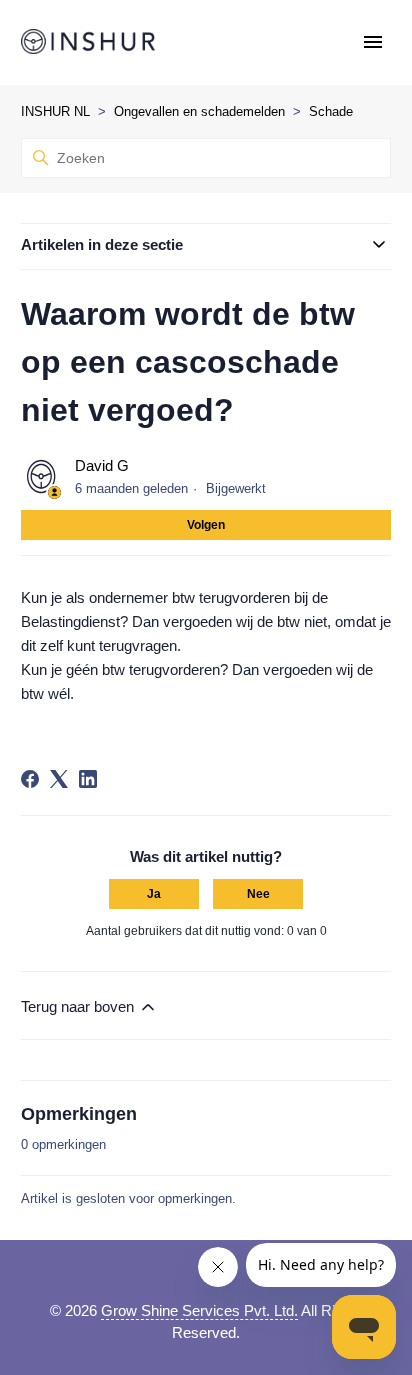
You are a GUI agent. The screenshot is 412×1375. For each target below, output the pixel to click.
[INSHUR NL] (88, 42)
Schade (331, 111)
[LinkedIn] (88, 779)
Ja (154, 894)
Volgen (206, 525)
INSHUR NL (55, 111)
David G (102, 465)
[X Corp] (59, 779)
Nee (258, 894)
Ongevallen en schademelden (199, 111)
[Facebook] (30, 779)
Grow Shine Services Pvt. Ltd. (199, 1310)
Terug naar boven (79, 1006)
